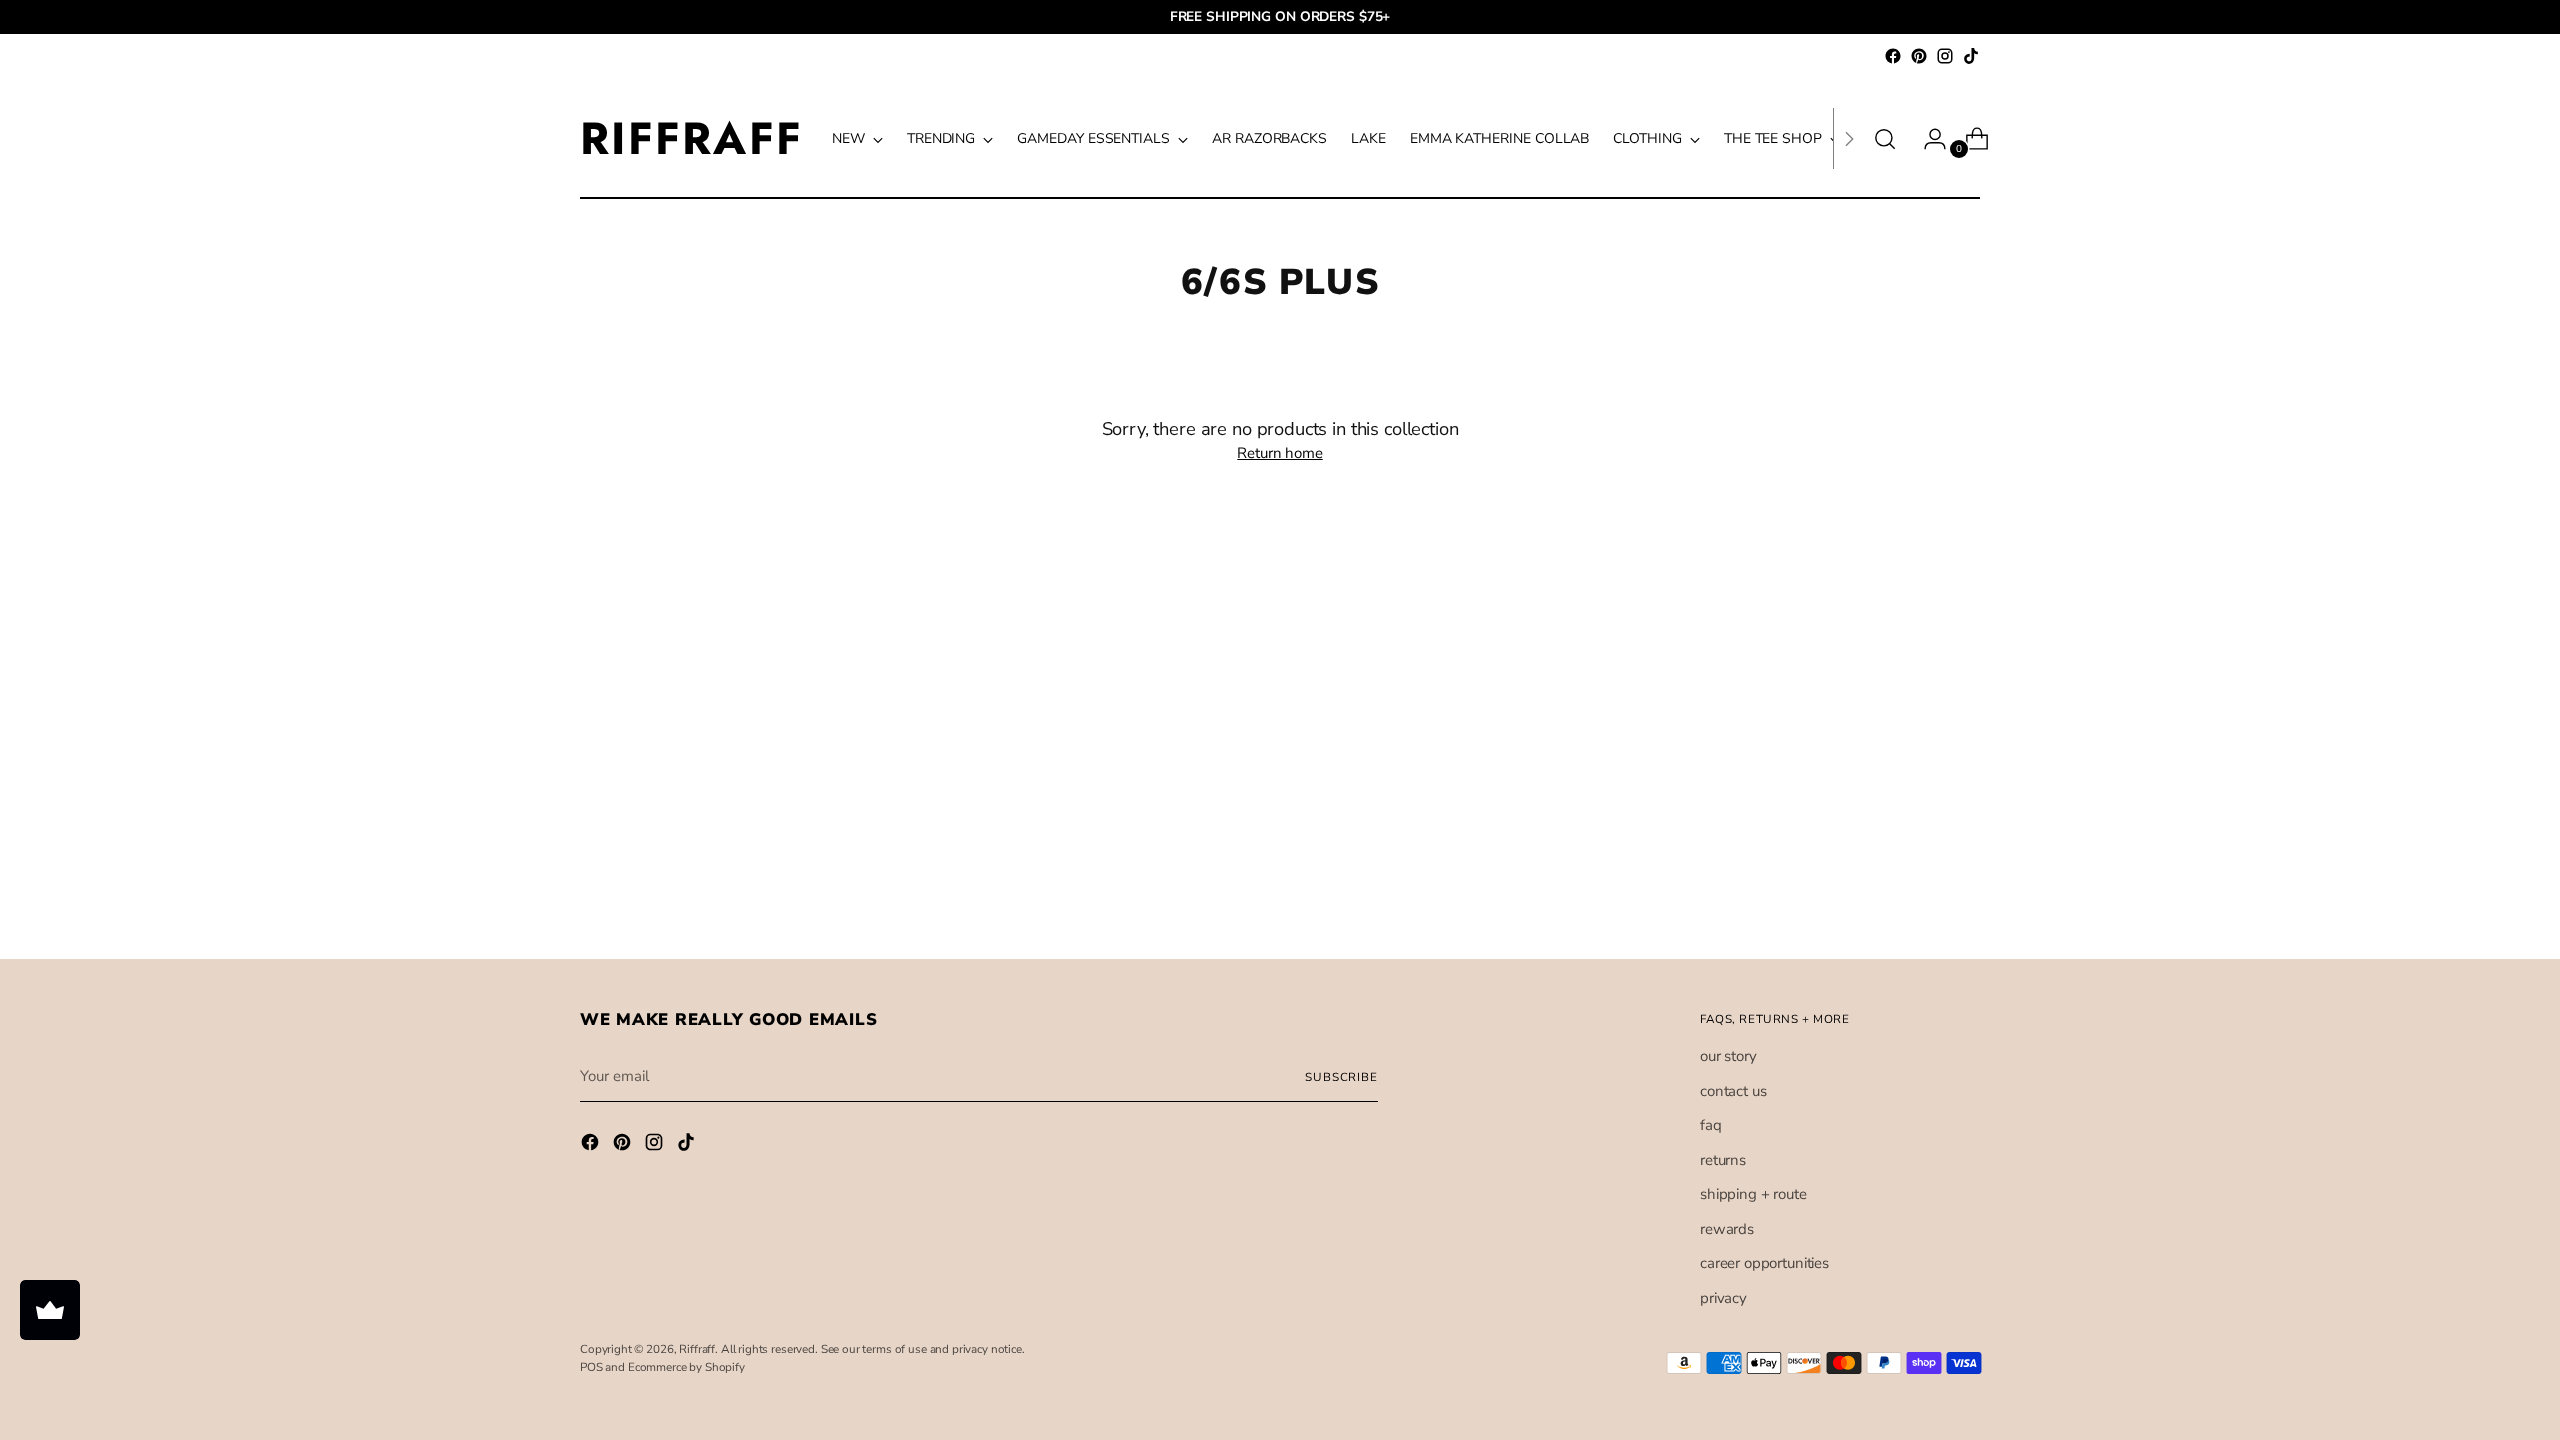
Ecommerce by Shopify (686, 1367)
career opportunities (1764, 1263)
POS (591, 1367)
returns (1723, 1160)
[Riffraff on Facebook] (1893, 56)
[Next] (1849, 138)
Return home (1279, 453)
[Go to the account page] (1927, 139)
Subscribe (1341, 1077)
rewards (1727, 1229)
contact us (1733, 1091)
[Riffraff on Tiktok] (1971, 56)
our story (1728, 1056)
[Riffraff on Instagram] (1945, 56)
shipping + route (1753, 1194)
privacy (1723, 1298)
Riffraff (697, 1349)
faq (1711, 1125)
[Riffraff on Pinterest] (1919, 56)
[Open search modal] (1885, 139)
